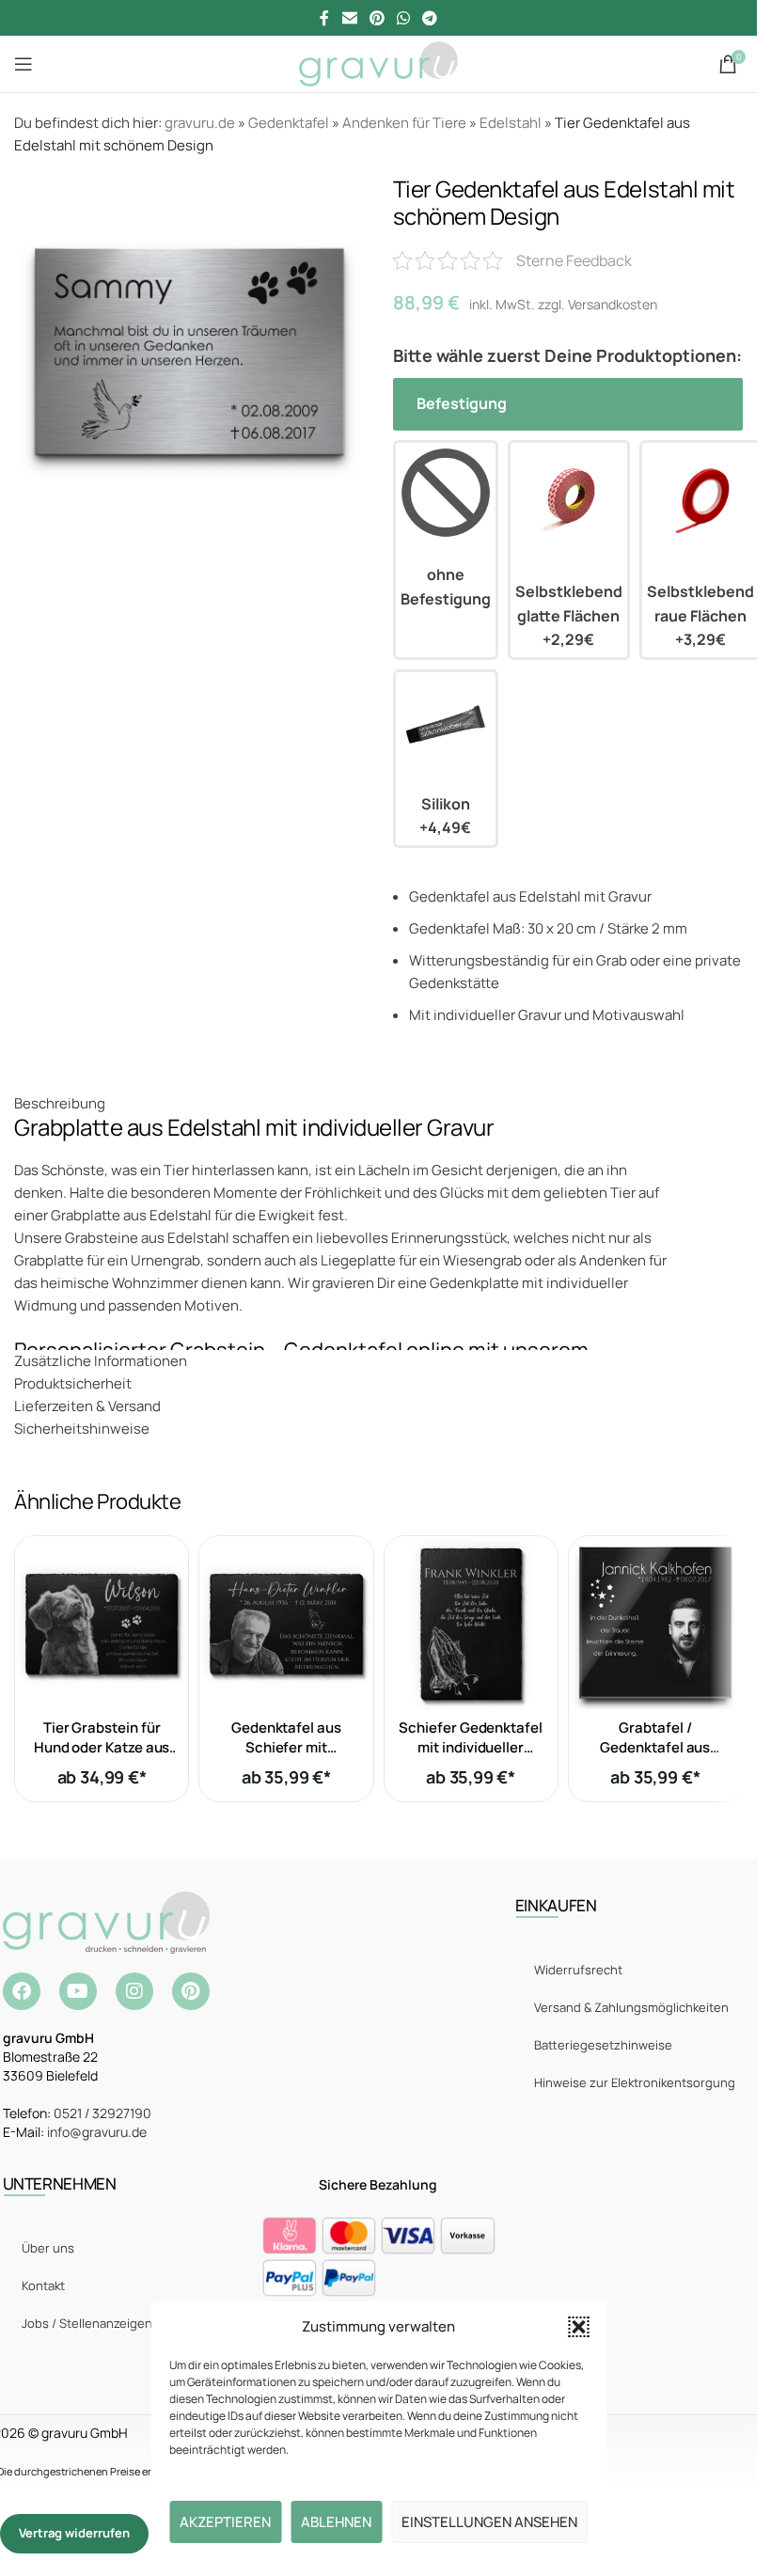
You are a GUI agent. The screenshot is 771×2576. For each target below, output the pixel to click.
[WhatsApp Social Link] (404, 18)
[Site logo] (378, 63)
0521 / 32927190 (102, 2113)
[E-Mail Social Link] (349, 18)
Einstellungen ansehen (489, 2522)
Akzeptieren (225, 2522)
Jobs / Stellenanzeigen (87, 2323)
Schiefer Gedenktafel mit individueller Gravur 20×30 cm (471, 1747)
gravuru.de (200, 123)
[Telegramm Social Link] (430, 18)
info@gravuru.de (97, 2132)
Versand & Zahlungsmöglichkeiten (631, 2007)
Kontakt (43, 2285)
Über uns (48, 2248)
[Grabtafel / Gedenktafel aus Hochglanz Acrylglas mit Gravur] (655, 1623)
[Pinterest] (191, 1991)
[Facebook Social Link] (324, 18)
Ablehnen (336, 2522)
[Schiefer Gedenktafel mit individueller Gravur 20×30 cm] (471, 1623)
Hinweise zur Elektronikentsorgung (635, 2082)
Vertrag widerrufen (74, 2533)
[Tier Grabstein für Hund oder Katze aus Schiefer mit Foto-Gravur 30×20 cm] (102, 1623)
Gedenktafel (289, 123)
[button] (578, 2327)
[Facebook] (22, 1991)
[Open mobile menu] (24, 64)
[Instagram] (134, 1991)
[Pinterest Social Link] (377, 18)
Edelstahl (511, 123)
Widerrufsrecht (578, 1970)
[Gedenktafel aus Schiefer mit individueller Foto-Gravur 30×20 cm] (286, 1623)
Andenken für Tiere (404, 123)
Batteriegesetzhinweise (603, 2045)
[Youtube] (78, 1991)
